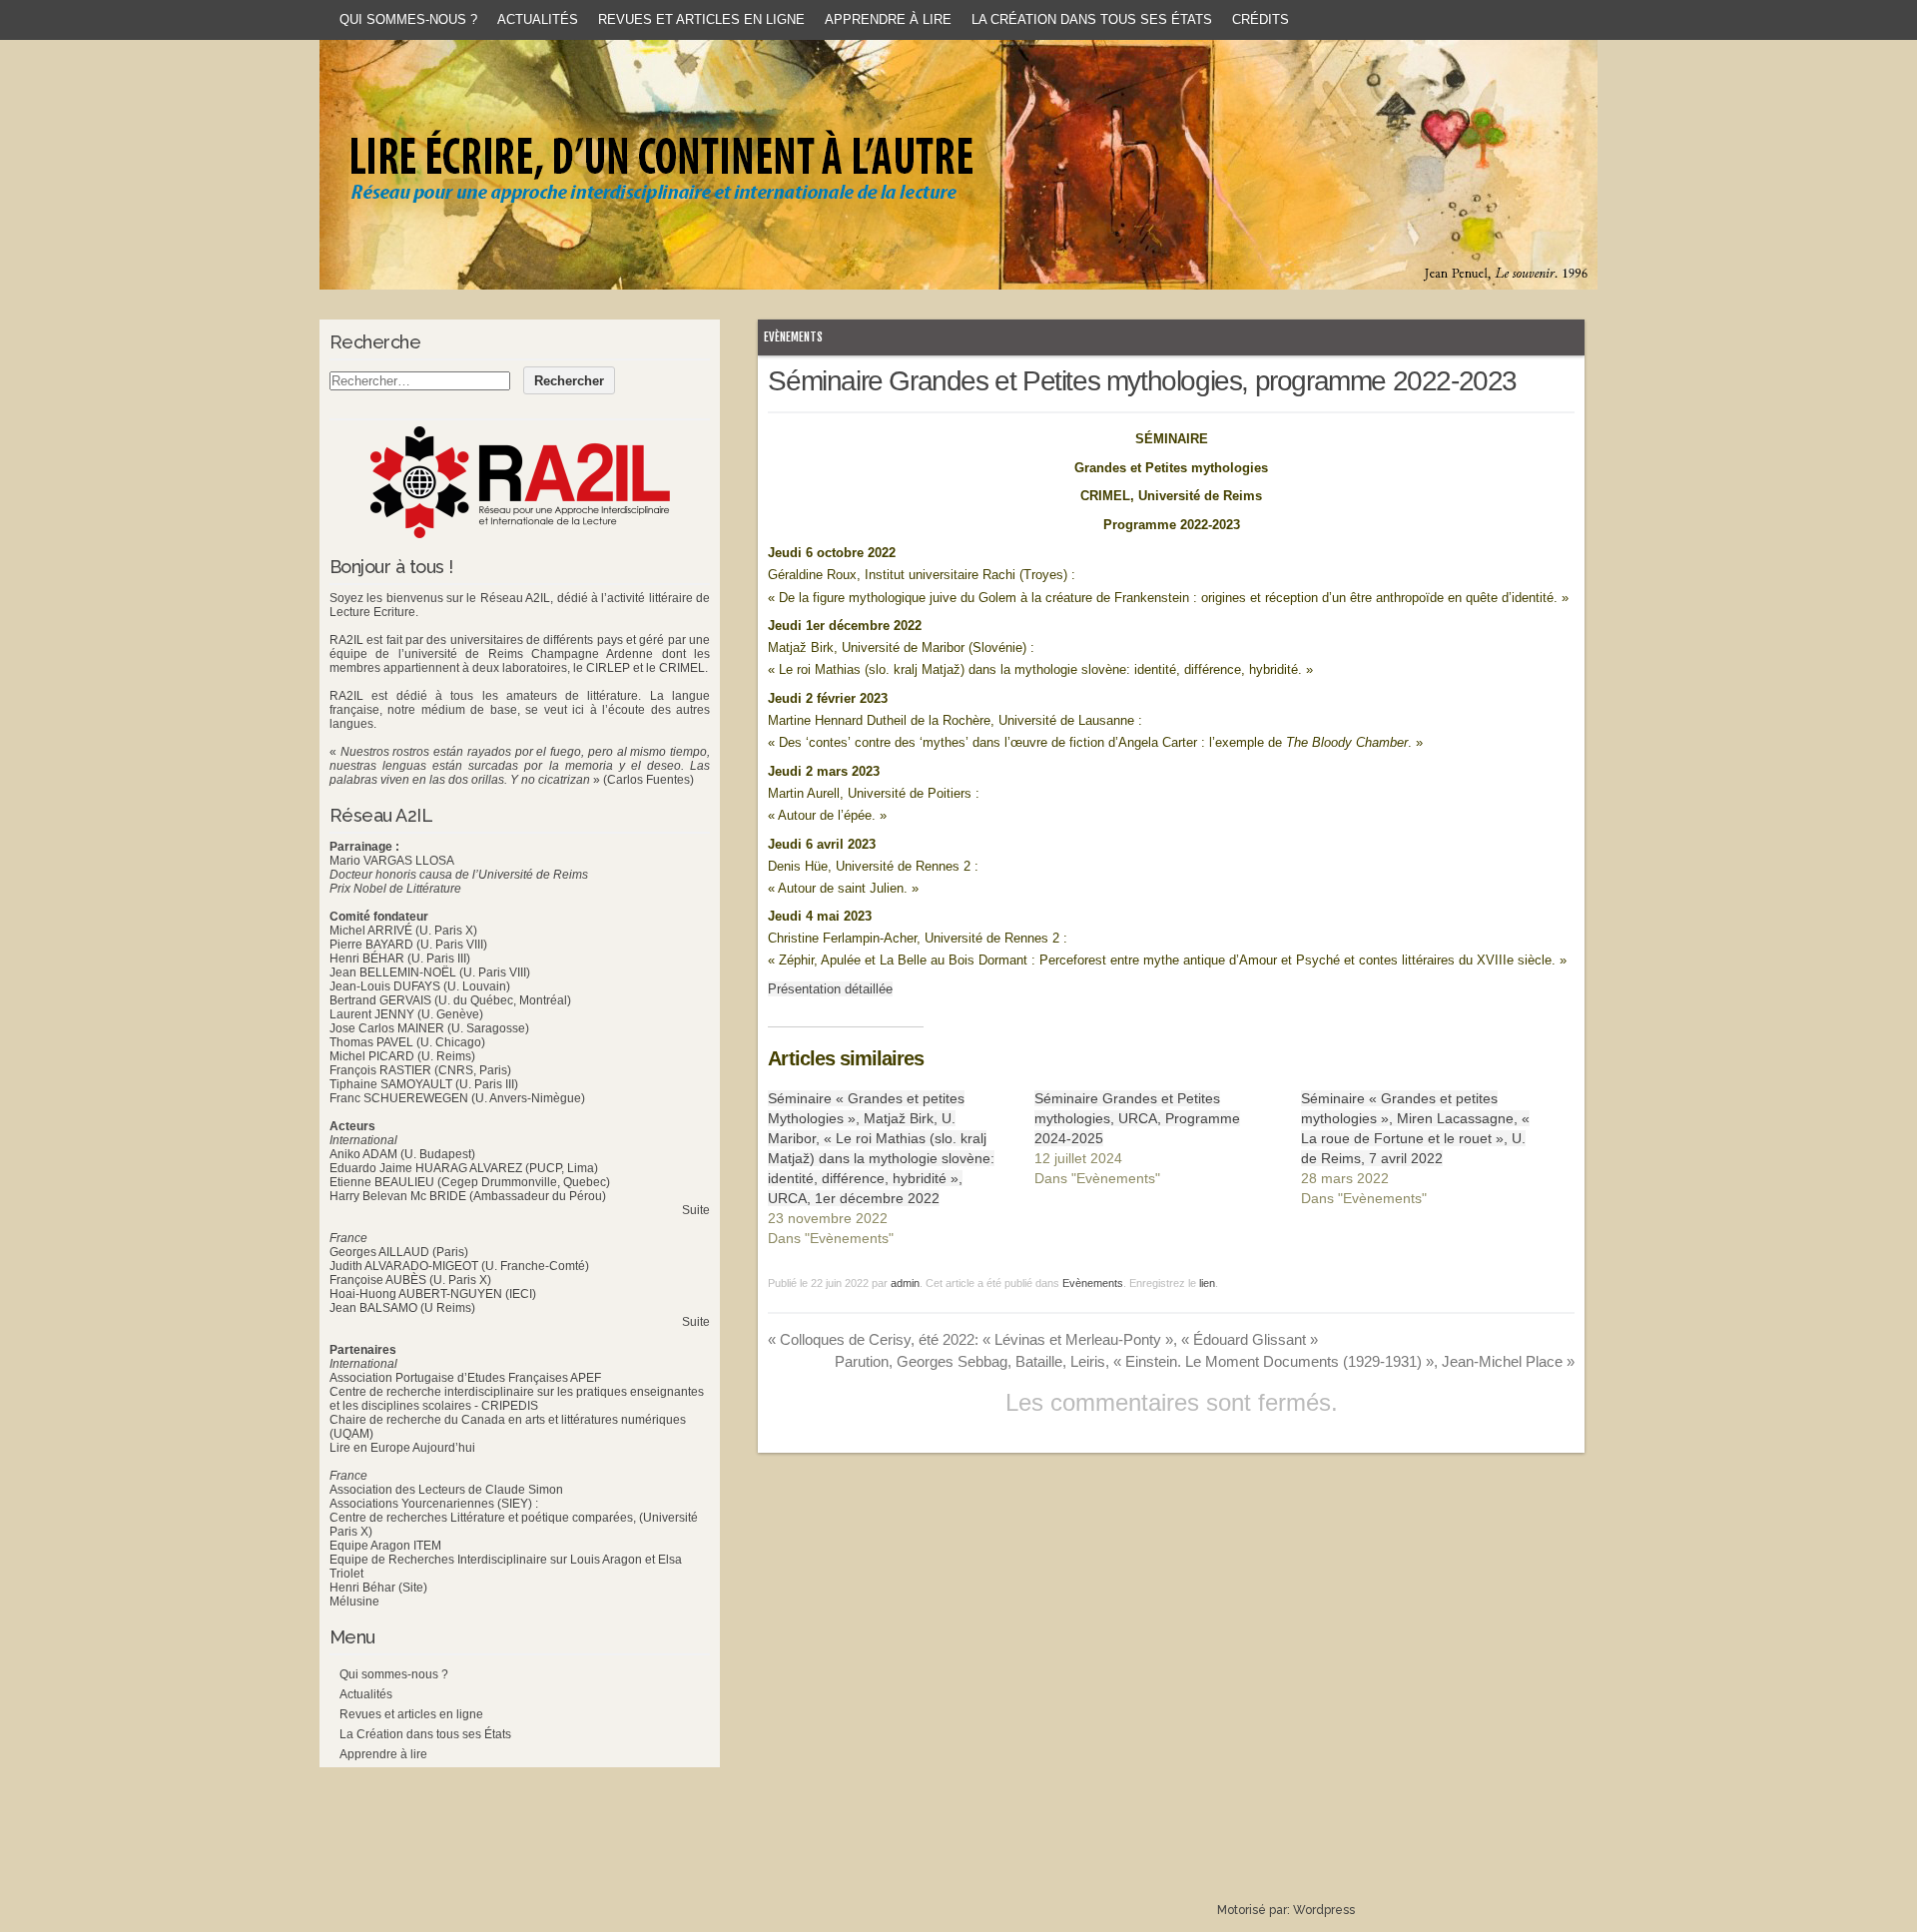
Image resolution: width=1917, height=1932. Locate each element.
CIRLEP (608, 668)
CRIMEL (682, 668)
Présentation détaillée (830, 989)
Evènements (793, 337)
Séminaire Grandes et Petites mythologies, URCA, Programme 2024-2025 (1137, 1118)
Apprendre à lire (888, 19)
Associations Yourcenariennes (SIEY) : (434, 1504)
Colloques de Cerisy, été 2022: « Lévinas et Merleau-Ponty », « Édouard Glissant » (1043, 1339)
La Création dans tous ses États (1092, 19)
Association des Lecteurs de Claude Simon (446, 1490)
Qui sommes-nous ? (408, 19)
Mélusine (354, 1602)
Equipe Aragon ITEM (385, 1546)
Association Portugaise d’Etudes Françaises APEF (465, 1378)
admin (905, 1283)
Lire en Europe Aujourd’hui (402, 1448)
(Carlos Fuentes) (648, 780)
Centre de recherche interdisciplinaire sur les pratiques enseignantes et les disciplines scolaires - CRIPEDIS (517, 1399)
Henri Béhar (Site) (378, 1588)
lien (1207, 1283)
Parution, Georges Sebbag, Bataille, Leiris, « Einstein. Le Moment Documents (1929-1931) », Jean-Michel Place (1205, 1361)
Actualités (538, 19)
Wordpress (1324, 1910)
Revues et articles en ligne (701, 19)
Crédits (1261, 19)
